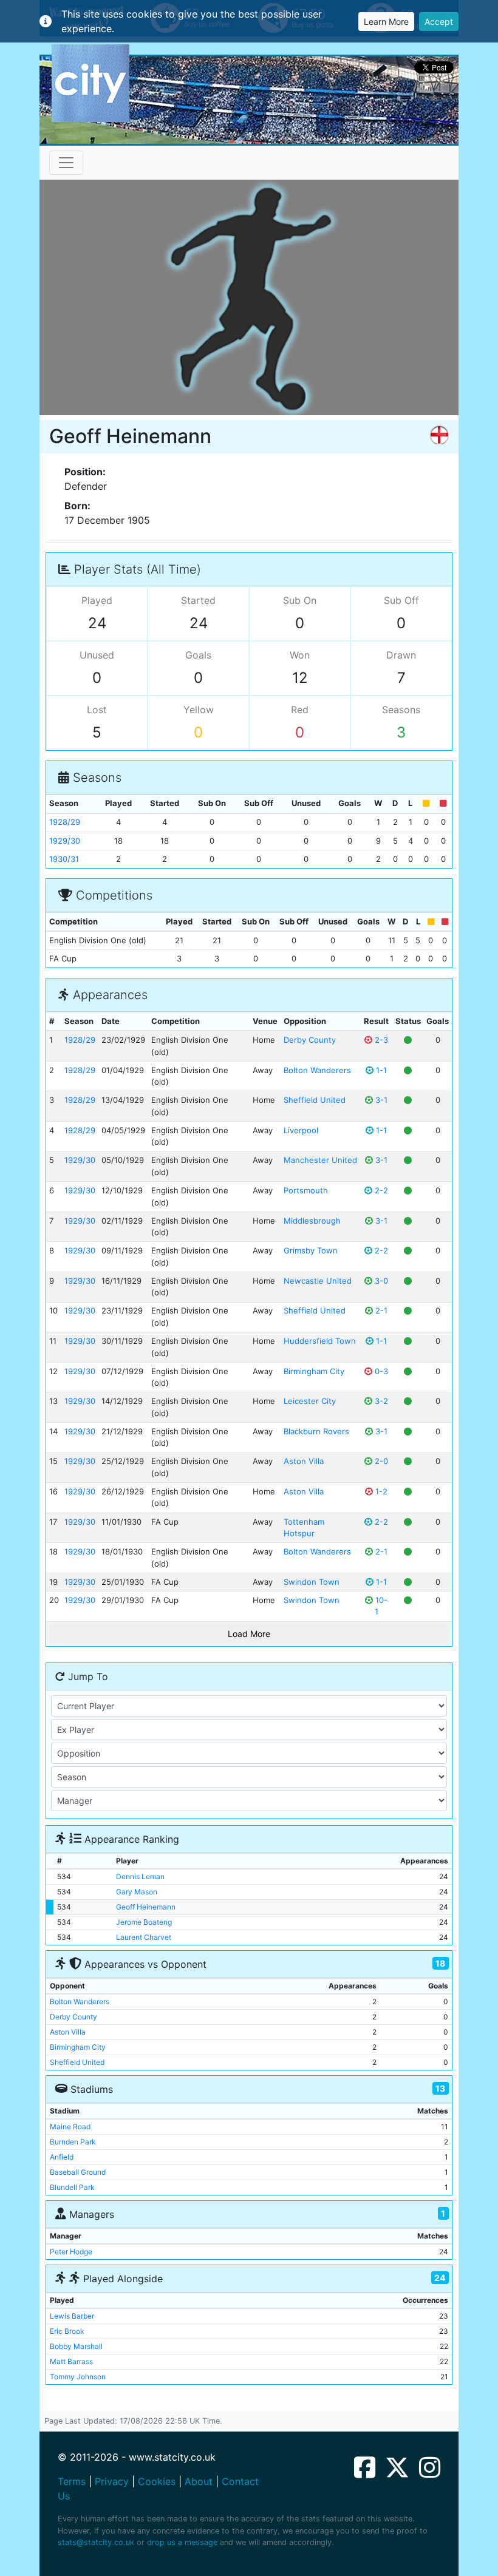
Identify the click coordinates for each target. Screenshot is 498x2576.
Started (198, 600)
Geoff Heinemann (146, 1907)
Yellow (199, 710)
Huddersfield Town (320, 1341)
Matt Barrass (71, 2361)
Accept (439, 22)
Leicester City (310, 1401)
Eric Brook (67, 2331)
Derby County (310, 1040)
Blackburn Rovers (316, 1431)
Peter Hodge (71, 2252)
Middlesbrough (312, 1221)
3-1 (380, 1100)
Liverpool (301, 1130)
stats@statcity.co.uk (96, 2542)
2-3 (380, 1040)
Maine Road (70, 2127)
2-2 (380, 1190)
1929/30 (65, 841)
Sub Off (401, 600)
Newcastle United (318, 1281)
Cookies (157, 2481)
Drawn (401, 655)
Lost (97, 710)
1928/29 (65, 822)
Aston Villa (304, 1461)
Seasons (401, 710)
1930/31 (64, 859)
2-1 (380, 1310)
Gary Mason (137, 1892)
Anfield (62, 2157)
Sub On (300, 600)
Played (97, 600)
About (199, 2481)
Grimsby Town (311, 1250)
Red (300, 710)
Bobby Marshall (76, 2346)
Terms (72, 2481)
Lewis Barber (72, 2316)
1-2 (380, 1491)
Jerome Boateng (144, 1922)
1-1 (380, 1070)
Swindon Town (312, 1582)
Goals (198, 655)
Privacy (112, 2481)
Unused (97, 655)
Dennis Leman (140, 1876)
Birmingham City (314, 1371)
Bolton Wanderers (317, 1070)
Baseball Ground (78, 2172)
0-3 (380, 1371)
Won (300, 655)
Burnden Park (73, 2142)
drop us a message (182, 2542)
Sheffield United (315, 1100)
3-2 (380, 1401)
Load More (249, 1634)
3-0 (380, 1281)
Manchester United (320, 1160)
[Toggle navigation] (66, 163)
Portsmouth (306, 1190)
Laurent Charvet (144, 1937)
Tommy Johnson (78, 2377)
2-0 (380, 1461)
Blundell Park (72, 2187)
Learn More (386, 22)
